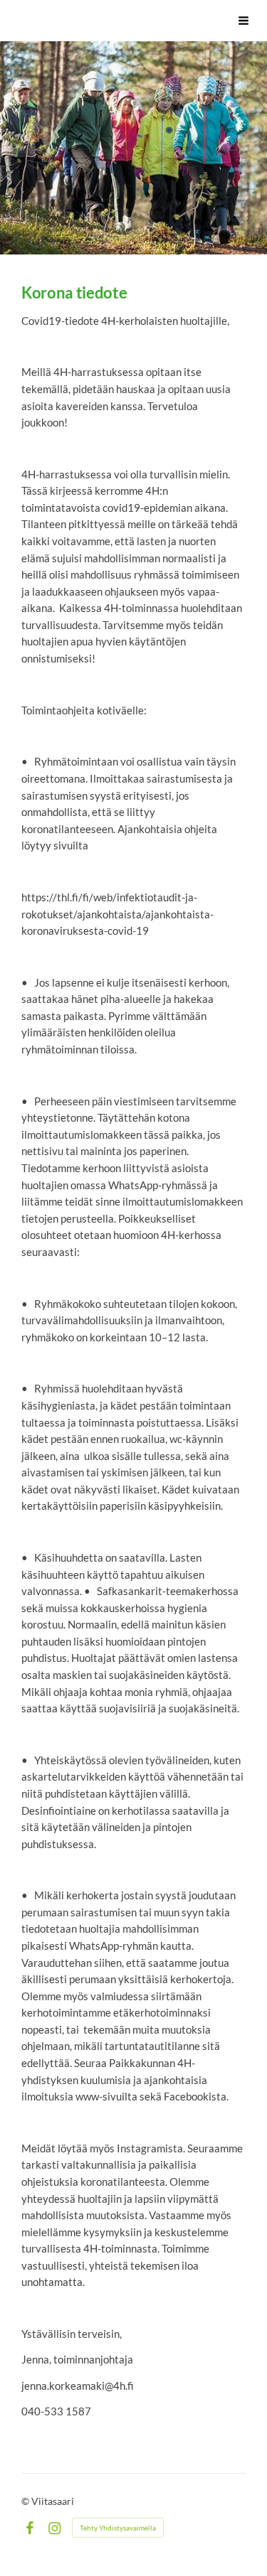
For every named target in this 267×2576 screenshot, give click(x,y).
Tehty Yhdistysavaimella (118, 2528)
